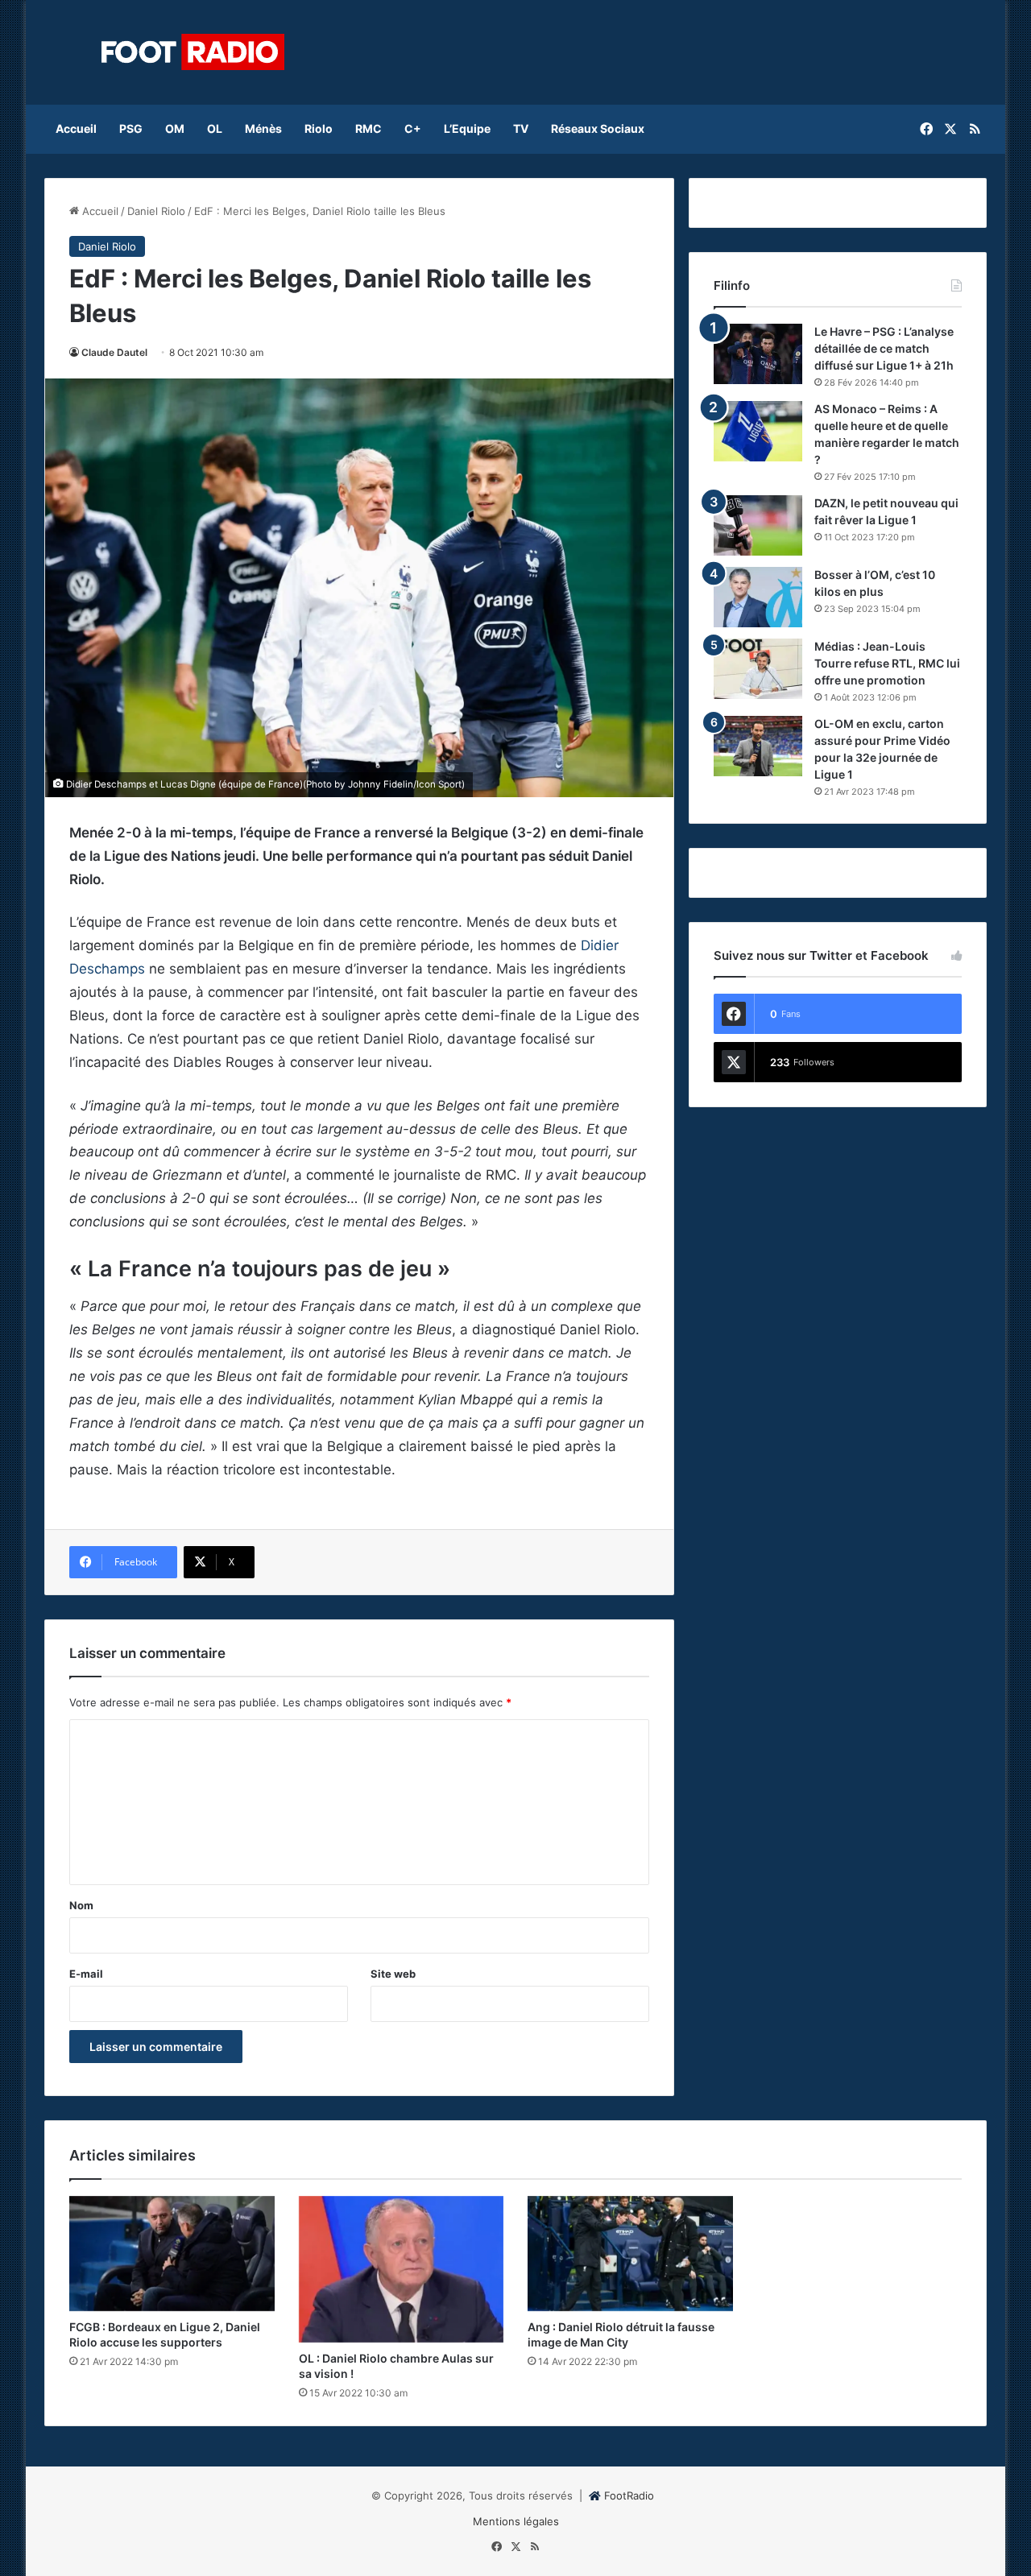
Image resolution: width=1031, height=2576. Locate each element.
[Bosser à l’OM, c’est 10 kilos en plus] (758, 597)
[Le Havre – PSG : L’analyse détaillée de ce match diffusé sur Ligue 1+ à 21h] (758, 354)
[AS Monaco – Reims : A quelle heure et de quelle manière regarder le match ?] (758, 431)
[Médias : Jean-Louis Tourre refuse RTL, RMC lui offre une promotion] (758, 669)
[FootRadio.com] (193, 52)
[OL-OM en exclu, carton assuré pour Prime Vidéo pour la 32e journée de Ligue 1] (758, 746)
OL (215, 128)
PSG (131, 128)
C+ (413, 128)
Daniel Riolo (156, 211)
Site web (393, 1974)
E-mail (86, 1974)
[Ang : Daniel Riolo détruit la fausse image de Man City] (630, 2254)
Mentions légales (516, 2521)
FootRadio (629, 2495)
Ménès (263, 128)
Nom (81, 1905)
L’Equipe (467, 128)
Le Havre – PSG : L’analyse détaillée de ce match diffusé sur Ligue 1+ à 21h (884, 348)
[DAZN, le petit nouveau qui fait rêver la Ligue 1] (758, 525)
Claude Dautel (114, 352)
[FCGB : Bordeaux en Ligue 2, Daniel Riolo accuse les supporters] (172, 2254)
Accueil (76, 128)
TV (521, 128)
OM (175, 128)
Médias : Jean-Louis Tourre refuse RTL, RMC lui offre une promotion (887, 663)
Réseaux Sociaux (598, 128)
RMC (369, 128)
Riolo (319, 128)
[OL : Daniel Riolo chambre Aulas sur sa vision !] (402, 2270)
